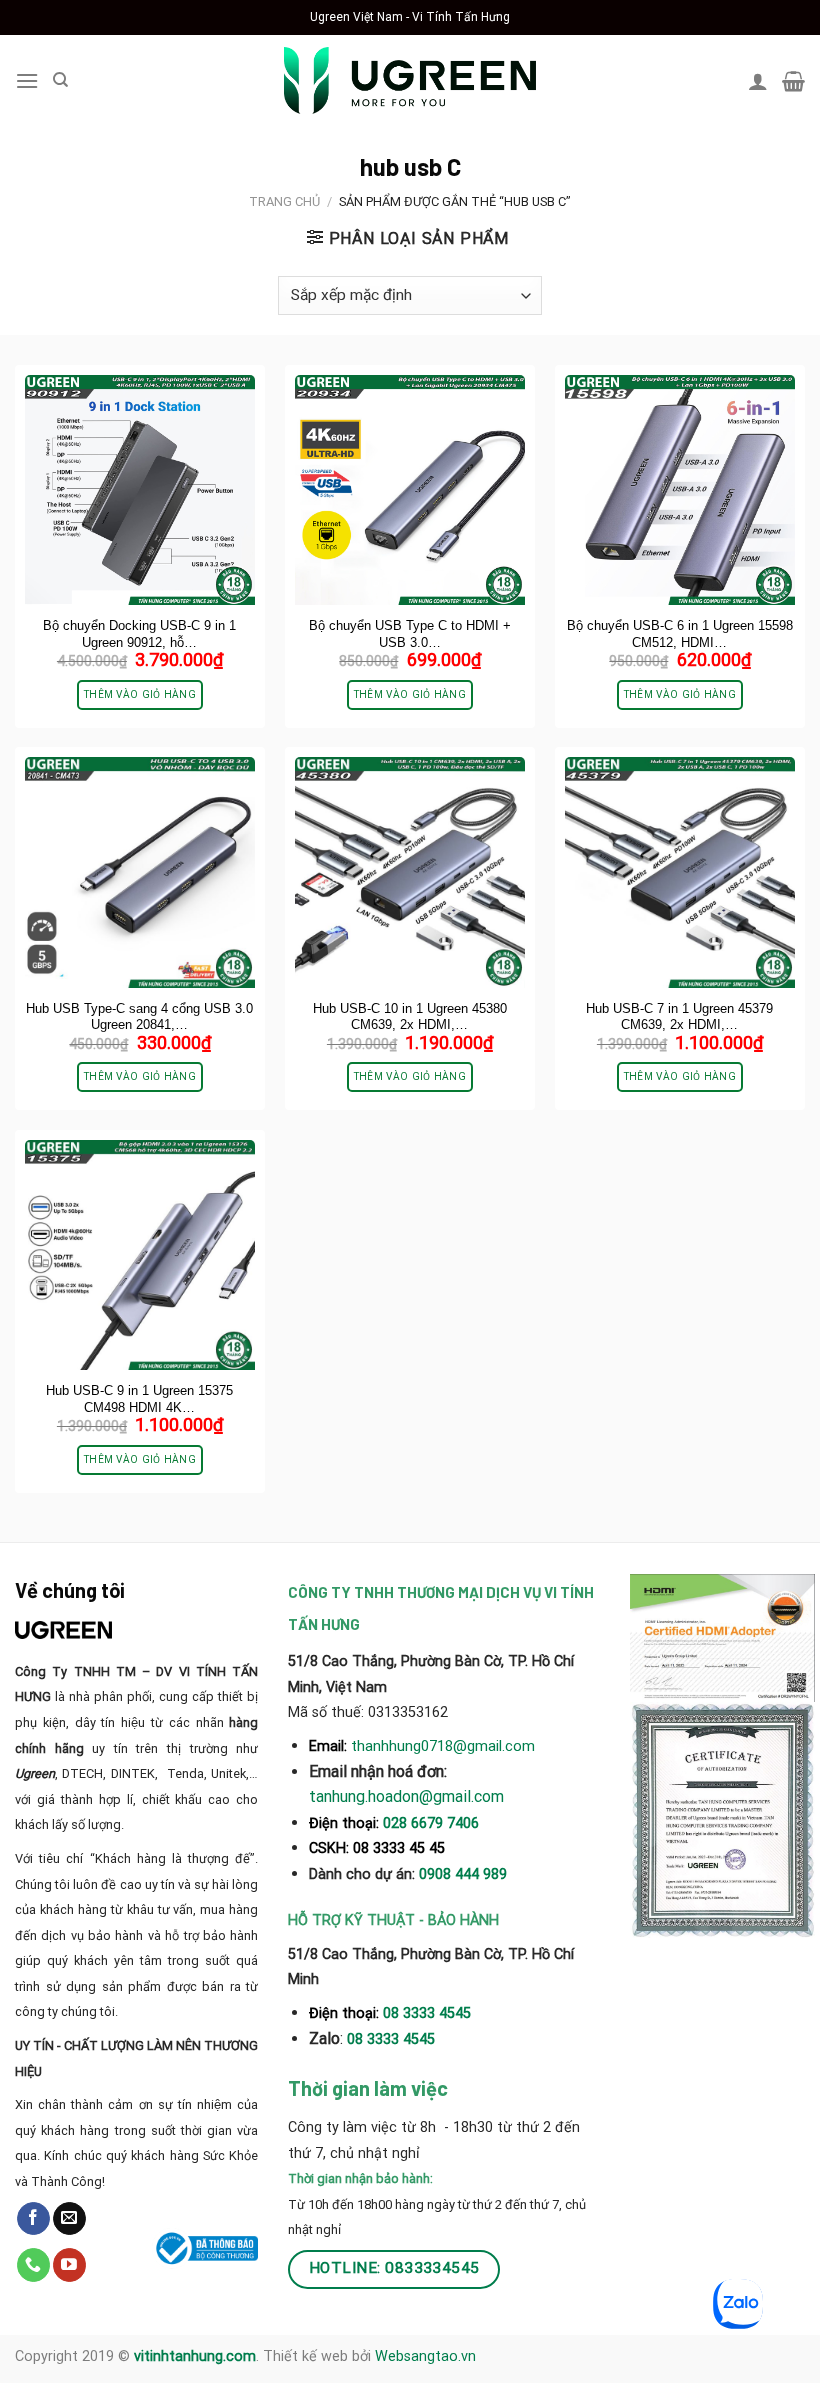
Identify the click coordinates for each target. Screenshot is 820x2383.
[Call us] (33, 2265)
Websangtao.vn (425, 2356)
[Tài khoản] (758, 81)
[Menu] (27, 80)
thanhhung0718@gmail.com (443, 1746)
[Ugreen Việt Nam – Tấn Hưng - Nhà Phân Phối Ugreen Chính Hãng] (410, 80)
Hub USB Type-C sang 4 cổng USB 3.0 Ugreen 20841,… (139, 1017)
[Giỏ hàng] (793, 81)
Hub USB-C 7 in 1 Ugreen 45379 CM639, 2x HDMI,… (679, 1017)
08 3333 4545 (429, 2013)
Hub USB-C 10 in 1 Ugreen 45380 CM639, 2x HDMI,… (410, 1017)
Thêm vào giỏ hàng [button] (140, 694)
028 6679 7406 (431, 1823)
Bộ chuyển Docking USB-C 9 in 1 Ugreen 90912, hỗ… (139, 634)
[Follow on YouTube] (69, 2265)
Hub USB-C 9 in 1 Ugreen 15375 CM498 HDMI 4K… (139, 1399)
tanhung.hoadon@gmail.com (406, 1796)
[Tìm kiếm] (60, 80)
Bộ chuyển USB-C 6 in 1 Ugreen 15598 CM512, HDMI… (680, 634)
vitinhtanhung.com (195, 2356)
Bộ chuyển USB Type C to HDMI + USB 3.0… (410, 634)
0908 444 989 (463, 1874)
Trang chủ (284, 201)
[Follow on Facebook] (33, 2219)
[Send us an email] (69, 2219)
